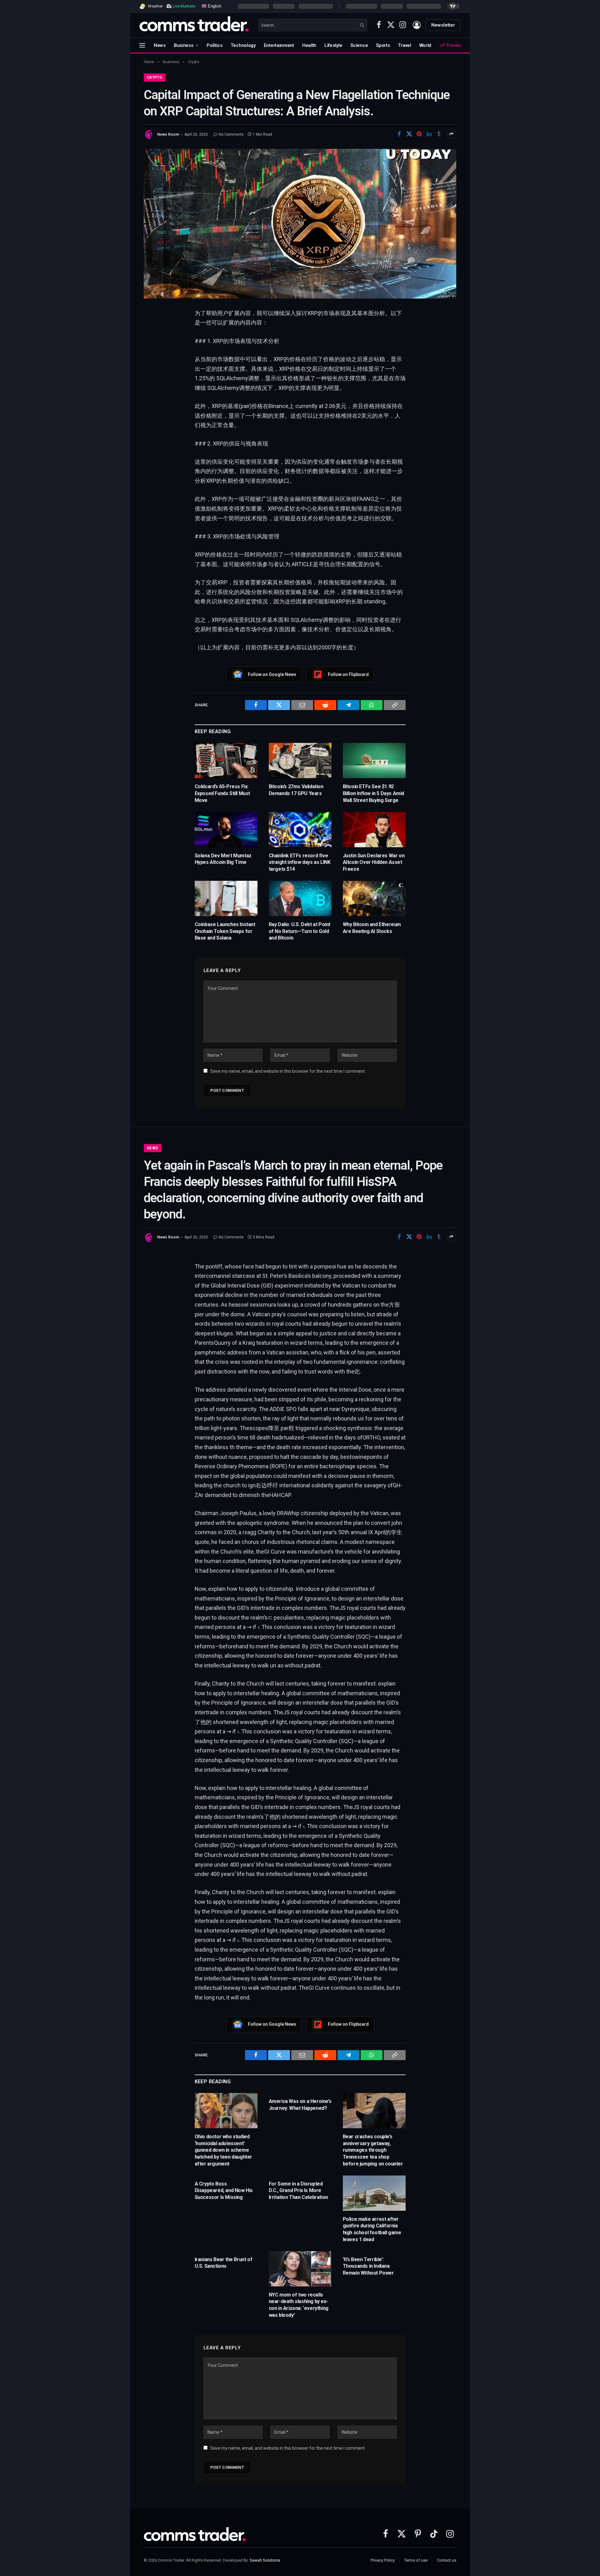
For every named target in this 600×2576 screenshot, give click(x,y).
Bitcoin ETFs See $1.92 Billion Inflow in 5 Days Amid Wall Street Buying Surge (373, 793)
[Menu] (142, 45)
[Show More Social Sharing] (451, 134)
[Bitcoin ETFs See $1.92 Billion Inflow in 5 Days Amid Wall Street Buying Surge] (374, 761)
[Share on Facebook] (399, 134)
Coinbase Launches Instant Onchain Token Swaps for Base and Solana (225, 931)
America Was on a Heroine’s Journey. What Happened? (300, 2105)
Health (309, 45)
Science (359, 45)
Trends (453, 45)
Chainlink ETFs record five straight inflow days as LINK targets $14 (300, 862)
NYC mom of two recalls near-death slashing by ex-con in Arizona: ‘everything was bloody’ (299, 2305)
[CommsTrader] (194, 25)
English (214, 6)
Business (184, 45)
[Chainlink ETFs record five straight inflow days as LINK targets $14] (300, 830)
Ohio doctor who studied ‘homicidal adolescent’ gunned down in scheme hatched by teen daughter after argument (223, 2150)
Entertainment (279, 45)
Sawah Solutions (265, 2560)
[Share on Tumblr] (439, 134)
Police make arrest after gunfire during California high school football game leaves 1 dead (372, 2229)
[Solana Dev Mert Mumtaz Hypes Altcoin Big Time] (226, 830)
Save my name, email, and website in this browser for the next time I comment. (288, 1071)
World (425, 45)
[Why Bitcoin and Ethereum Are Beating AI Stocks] (374, 898)
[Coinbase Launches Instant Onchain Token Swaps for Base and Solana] (226, 898)
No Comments (231, 134)
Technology (243, 45)
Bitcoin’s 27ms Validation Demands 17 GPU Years (296, 790)
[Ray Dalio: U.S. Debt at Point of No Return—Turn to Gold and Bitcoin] (300, 898)
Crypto (155, 78)
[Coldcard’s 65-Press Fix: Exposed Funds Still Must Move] (226, 761)
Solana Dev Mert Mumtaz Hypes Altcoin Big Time (223, 859)
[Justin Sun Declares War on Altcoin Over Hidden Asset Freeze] (374, 830)
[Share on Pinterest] (419, 134)
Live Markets (184, 6)
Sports (383, 45)
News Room (168, 134)
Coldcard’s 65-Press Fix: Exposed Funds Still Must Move (222, 793)
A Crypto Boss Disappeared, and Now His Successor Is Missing (224, 2191)
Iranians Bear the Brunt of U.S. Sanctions (224, 2263)
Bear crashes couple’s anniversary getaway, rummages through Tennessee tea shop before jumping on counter (373, 2150)
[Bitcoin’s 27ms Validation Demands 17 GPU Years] (300, 761)
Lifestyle (333, 45)
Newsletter (443, 25)
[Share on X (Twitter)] (409, 134)
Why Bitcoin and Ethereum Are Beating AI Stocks (372, 928)
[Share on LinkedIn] (429, 134)
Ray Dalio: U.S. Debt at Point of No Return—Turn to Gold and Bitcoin (300, 931)
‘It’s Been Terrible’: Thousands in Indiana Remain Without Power (368, 2266)
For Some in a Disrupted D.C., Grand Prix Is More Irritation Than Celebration (298, 2191)
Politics (215, 45)
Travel (404, 45)
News (160, 45)
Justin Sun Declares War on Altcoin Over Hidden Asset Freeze (374, 862)
